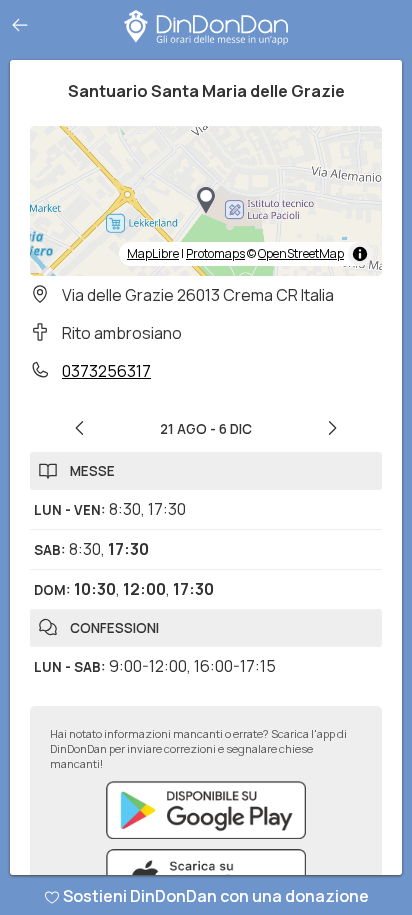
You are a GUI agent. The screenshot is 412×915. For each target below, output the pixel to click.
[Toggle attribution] (360, 254)
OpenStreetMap (301, 253)
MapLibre (153, 253)
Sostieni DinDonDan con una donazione (216, 896)
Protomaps (215, 253)
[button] (206, 201)
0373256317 (106, 371)
